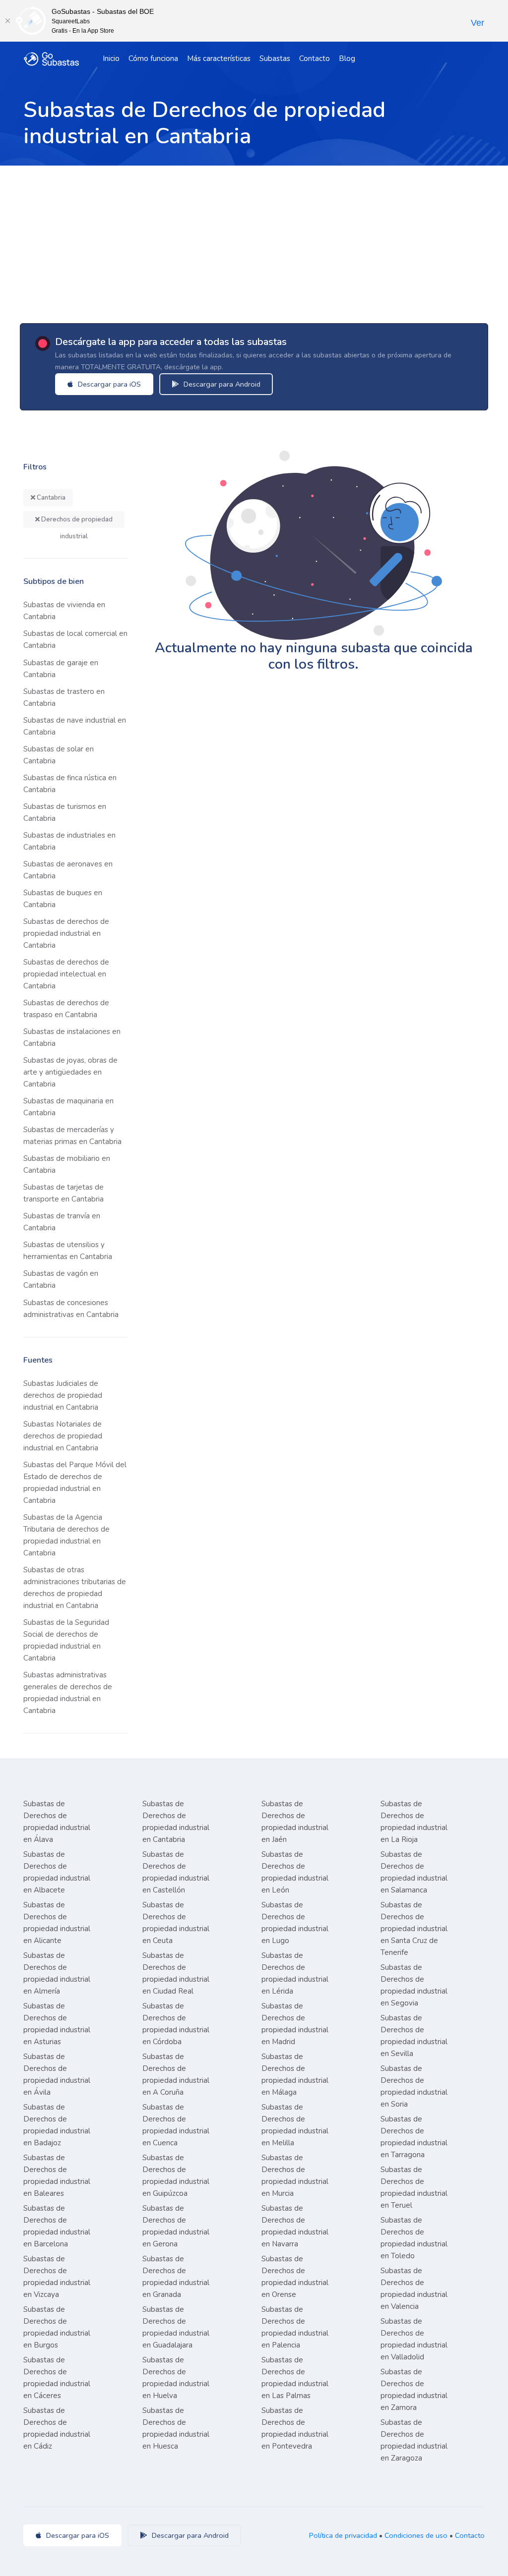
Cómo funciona (153, 58)
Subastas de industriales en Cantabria (69, 841)
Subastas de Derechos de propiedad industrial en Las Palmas (295, 2378)
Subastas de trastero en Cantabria (64, 697)
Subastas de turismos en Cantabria (65, 812)
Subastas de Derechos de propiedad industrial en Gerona (176, 2226)
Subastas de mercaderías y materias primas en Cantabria (72, 1136)
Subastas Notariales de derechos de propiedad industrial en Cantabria (63, 1436)
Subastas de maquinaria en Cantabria (68, 1107)
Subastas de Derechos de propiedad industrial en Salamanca (414, 1872)
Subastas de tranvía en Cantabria (62, 1222)
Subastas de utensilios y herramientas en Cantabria (68, 1251)
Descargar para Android (221, 384)
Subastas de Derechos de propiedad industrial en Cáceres (57, 2378)
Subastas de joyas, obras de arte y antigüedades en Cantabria (70, 1072)
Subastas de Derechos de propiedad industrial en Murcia (295, 2175)
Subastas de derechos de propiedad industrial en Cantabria (66, 933)
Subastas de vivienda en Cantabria (64, 611)
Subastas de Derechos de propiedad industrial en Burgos (57, 2327)
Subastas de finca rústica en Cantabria (70, 784)
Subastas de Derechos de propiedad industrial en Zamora (414, 2390)
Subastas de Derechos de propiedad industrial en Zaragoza (414, 2440)
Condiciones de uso (416, 2535)
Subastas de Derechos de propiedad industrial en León (295, 1872)
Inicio (111, 58)
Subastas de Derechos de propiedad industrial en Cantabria (176, 1822)
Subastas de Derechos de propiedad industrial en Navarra (295, 2226)
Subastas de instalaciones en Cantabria (72, 1037)
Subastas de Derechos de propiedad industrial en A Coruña (176, 2074)
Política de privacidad (343, 2535)
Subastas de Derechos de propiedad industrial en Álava (57, 1822)
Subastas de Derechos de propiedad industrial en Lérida (295, 1973)
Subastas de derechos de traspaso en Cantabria (66, 1009)
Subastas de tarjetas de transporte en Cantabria (63, 1193)
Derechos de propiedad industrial (76, 521)
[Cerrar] (7, 21)
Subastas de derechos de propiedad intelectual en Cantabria (66, 974)
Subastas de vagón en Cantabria (61, 1279)
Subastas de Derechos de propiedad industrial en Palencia (295, 2327)
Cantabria (50, 498)
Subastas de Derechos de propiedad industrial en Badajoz (57, 2125)
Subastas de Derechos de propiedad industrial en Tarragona (414, 2137)
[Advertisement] (254, 240)
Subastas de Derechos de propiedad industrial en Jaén (295, 1822)
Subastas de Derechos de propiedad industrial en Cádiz (57, 2428)
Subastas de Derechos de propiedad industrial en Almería (57, 1973)
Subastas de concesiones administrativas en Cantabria (71, 1309)
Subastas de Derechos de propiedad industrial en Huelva (176, 2378)
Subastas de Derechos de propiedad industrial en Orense (295, 2277)
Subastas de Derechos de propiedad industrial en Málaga (295, 2074)
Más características (219, 58)
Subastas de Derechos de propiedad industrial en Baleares (57, 2175)
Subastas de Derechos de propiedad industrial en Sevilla (414, 2036)
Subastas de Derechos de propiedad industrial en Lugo (295, 1923)
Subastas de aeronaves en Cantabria (68, 870)
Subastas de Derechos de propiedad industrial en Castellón (176, 1872)
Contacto (315, 58)
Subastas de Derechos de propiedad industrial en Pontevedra (295, 2428)
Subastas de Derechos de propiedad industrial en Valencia (414, 2289)
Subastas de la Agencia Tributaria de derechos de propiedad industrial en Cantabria (66, 1535)
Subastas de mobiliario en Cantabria (67, 1164)
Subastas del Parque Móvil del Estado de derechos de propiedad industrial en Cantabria (75, 1483)
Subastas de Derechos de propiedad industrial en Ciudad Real (176, 1973)
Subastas (275, 58)
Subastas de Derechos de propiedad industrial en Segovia (414, 1985)
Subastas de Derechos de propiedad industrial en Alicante (57, 1923)
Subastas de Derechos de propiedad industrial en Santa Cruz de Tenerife (414, 1929)
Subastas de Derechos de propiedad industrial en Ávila (57, 2074)
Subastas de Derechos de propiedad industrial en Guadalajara (176, 2327)
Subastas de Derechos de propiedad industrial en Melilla (295, 2125)
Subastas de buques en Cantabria (63, 899)
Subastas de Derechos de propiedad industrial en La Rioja (414, 1822)
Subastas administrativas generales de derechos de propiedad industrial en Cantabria (68, 1693)
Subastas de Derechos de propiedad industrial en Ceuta (176, 1923)
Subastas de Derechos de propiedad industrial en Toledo (414, 2238)
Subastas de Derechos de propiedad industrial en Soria (414, 2086)
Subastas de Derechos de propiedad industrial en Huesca (176, 2428)
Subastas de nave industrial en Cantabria (75, 726)
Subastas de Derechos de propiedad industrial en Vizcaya (57, 2277)
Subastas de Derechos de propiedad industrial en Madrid (295, 2024)
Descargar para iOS (108, 384)
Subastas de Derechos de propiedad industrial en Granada (176, 2277)
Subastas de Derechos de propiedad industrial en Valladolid (414, 2339)
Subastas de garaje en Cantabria (61, 669)
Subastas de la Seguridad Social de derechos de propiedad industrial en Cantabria (66, 1640)
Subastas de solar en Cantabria (59, 755)
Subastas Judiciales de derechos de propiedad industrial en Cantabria (63, 1395)
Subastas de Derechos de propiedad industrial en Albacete (57, 1872)
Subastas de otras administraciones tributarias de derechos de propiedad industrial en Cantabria (75, 1588)
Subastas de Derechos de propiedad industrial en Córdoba (176, 2024)
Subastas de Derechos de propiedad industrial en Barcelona (57, 2226)
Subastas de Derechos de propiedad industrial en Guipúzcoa (176, 2175)
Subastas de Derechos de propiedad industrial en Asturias (57, 2024)
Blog (347, 58)
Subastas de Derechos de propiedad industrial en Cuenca (176, 2125)
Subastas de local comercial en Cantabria (75, 639)
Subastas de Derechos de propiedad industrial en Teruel (414, 2187)
